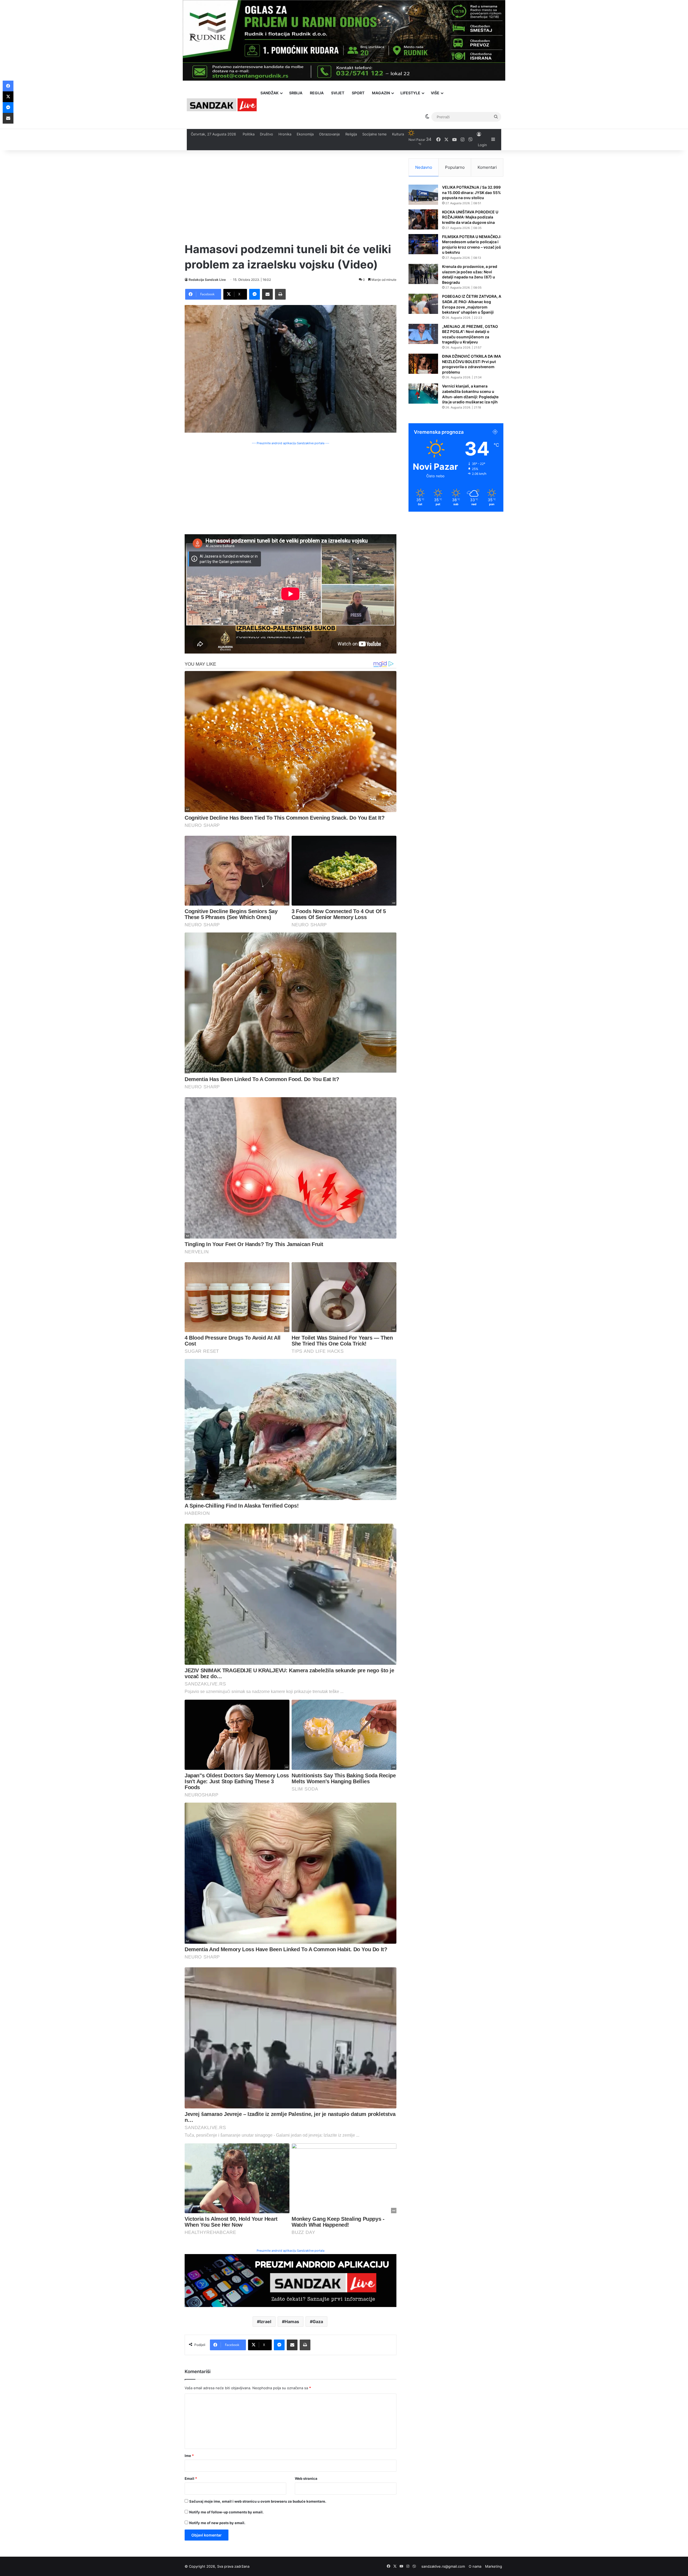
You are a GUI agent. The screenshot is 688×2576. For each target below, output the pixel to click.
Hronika (285, 134)
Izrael (265, 2322)
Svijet (338, 93)
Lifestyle (410, 93)
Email (191, 2478)
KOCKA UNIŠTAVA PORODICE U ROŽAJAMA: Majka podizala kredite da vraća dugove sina (470, 217)
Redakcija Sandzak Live (207, 280)
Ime (189, 2456)
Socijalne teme (375, 134)
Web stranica (306, 2478)
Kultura (398, 134)
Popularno (455, 167)
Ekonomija (305, 134)
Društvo (266, 134)
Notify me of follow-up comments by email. (226, 2512)
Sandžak (270, 93)
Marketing (494, 2566)
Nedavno (424, 167)
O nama (475, 2566)
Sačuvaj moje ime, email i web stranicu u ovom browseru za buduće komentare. (258, 2501)
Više (435, 93)
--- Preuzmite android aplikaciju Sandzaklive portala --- (291, 443)
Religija (351, 134)
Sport (358, 93)
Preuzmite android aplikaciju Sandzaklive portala (291, 2251)
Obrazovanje (329, 134)
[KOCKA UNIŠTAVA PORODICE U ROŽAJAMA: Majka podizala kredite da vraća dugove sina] (423, 219)
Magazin (381, 93)
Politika (249, 134)
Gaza (318, 2322)
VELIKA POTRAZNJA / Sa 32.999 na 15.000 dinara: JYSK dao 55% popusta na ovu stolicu (472, 192)
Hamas (292, 2322)
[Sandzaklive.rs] (222, 105)
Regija (317, 93)
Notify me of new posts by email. (217, 2523)
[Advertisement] (291, 196)
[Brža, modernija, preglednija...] (291, 2280)
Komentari (487, 167)
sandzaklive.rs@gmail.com (443, 2566)
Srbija (296, 93)
